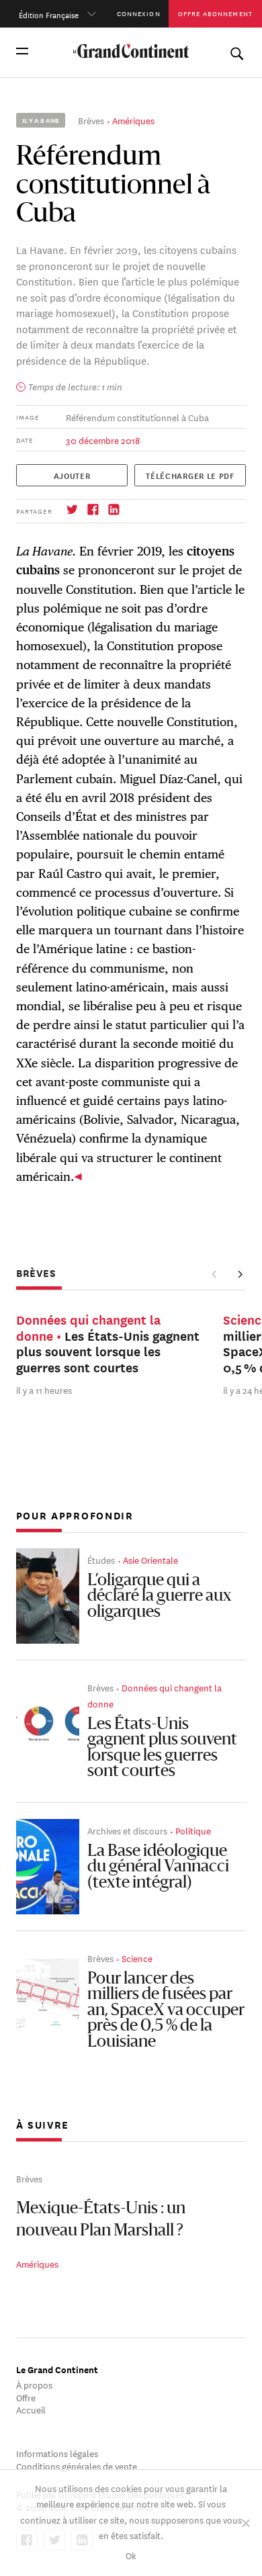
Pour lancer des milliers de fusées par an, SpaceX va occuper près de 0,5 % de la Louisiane (166, 2011)
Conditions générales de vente (77, 2466)
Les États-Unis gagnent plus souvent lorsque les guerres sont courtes (162, 1749)
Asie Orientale (150, 1559)
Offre (26, 2397)
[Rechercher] (236, 51)
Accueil (31, 2409)
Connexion (139, 13)
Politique (193, 1830)
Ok (131, 2555)
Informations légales (57, 2453)
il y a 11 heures (44, 1389)
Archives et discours (127, 1830)
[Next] (240, 1275)
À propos (34, 2384)
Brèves (91, 120)
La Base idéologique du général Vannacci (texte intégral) (158, 1868)
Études (101, 1559)
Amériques (133, 120)
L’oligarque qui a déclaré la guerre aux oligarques (160, 1597)
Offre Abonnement (215, 13)
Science (137, 1958)
